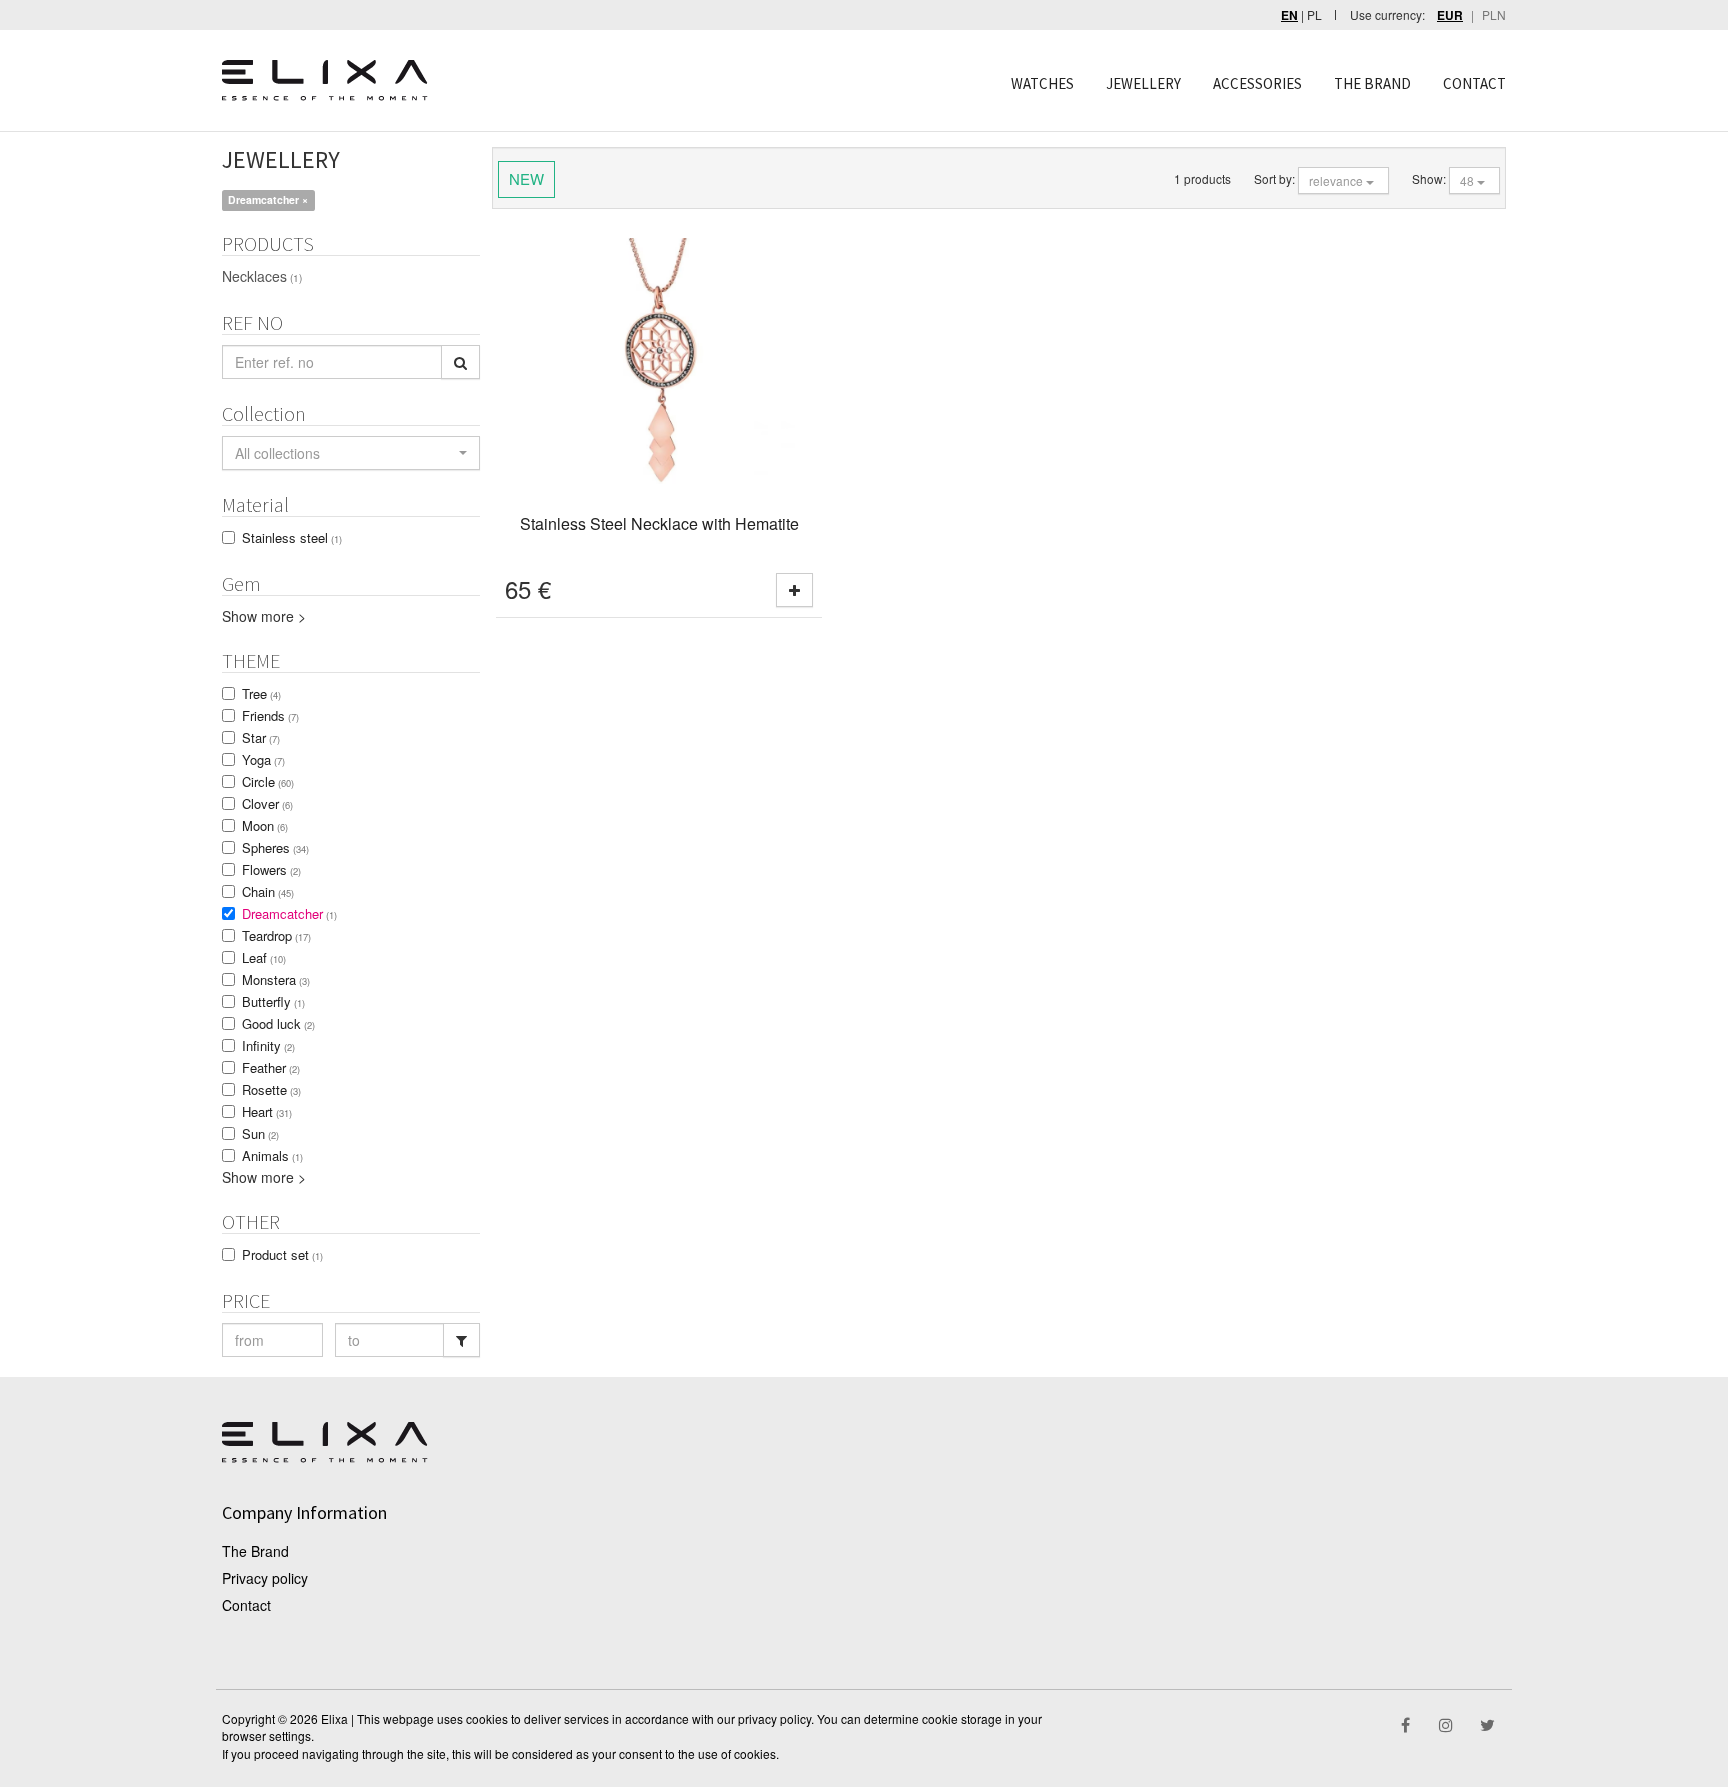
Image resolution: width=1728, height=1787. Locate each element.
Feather (271, 1067)
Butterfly (273, 1001)
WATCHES (1042, 83)
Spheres (275, 847)
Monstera (276, 979)
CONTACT (1474, 83)
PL (1314, 14)
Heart (267, 1111)
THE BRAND (1372, 83)
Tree (261, 693)
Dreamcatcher (289, 913)
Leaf (264, 957)
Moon (265, 825)
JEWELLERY (1143, 83)
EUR (1450, 15)
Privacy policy (265, 1578)
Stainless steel (292, 537)
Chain (268, 891)
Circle (268, 781)
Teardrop (276, 935)
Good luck (278, 1023)
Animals (272, 1155)
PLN (1494, 14)
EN (1289, 15)
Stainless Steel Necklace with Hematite (659, 523)
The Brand (255, 1551)
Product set (282, 1254)
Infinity (268, 1045)
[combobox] (351, 453)
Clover (267, 803)
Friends (270, 715)
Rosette (271, 1089)
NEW (526, 178)
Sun (260, 1133)
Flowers (271, 869)
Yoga (263, 759)
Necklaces (262, 276)
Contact (246, 1605)
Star (261, 737)
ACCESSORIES (1257, 83)
